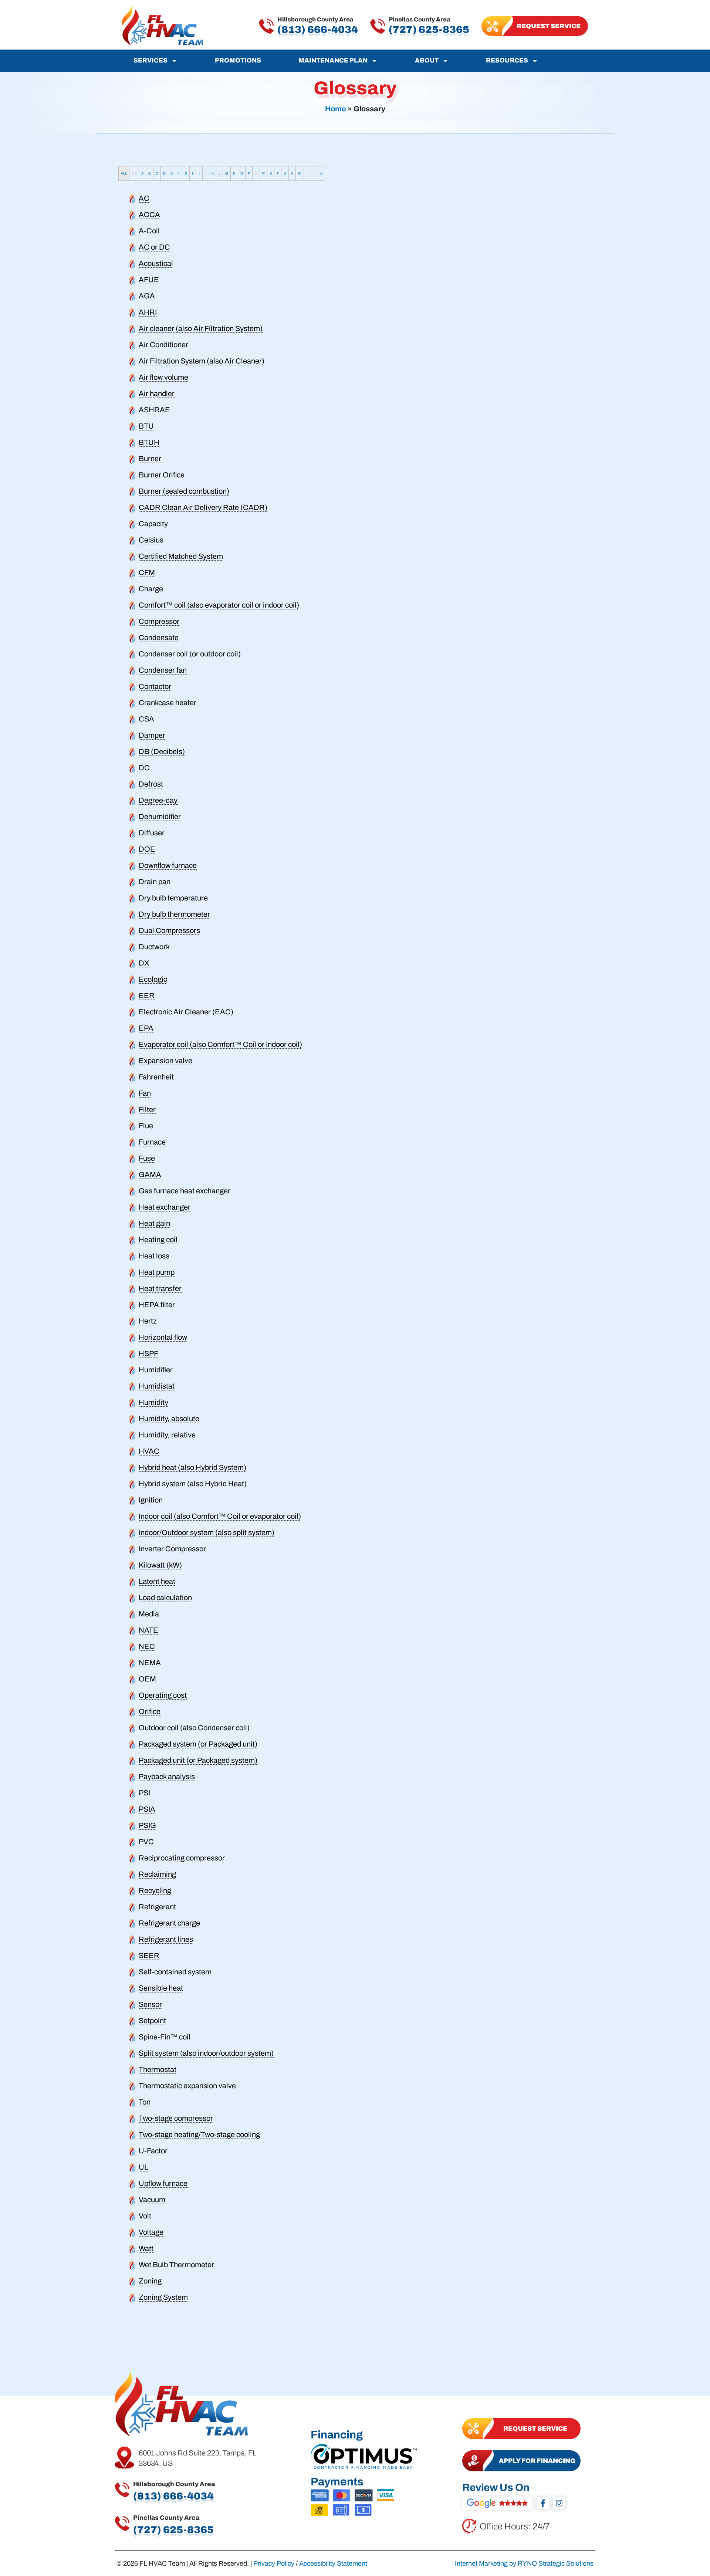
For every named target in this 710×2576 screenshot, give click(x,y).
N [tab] (234, 173)
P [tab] (249, 173)
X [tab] (307, 173)
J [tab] (206, 173)
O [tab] (242, 173)
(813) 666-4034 (318, 30)
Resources (507, 60)
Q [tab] (256, 173)
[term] (144, 198)
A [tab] (142, 173)
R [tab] (263, 173)
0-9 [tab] (134, 173)
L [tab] (219, 173)
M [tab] (227, 173)
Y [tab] (314, 173)
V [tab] (292, 173)
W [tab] (300, 173)
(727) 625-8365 (429, 30)
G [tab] (186, 173)
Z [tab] (321, 173)
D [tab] (164, 173)
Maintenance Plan (333, 60)
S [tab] (271, 173)
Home (336, 109)
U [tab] (285, 173)
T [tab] (278, 173)
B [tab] (150, 173)
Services (151, 60)
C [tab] (157, 173)
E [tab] (172, 173)
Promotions (238, 60)
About (427, 60)
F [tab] (179, 173)
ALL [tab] (124, 173)
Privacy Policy (274, 2563)
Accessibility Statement (333, 2563)
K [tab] (213, 173)
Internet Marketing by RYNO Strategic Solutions (524, 2563)
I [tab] (200, 173)
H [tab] (193, 173)
